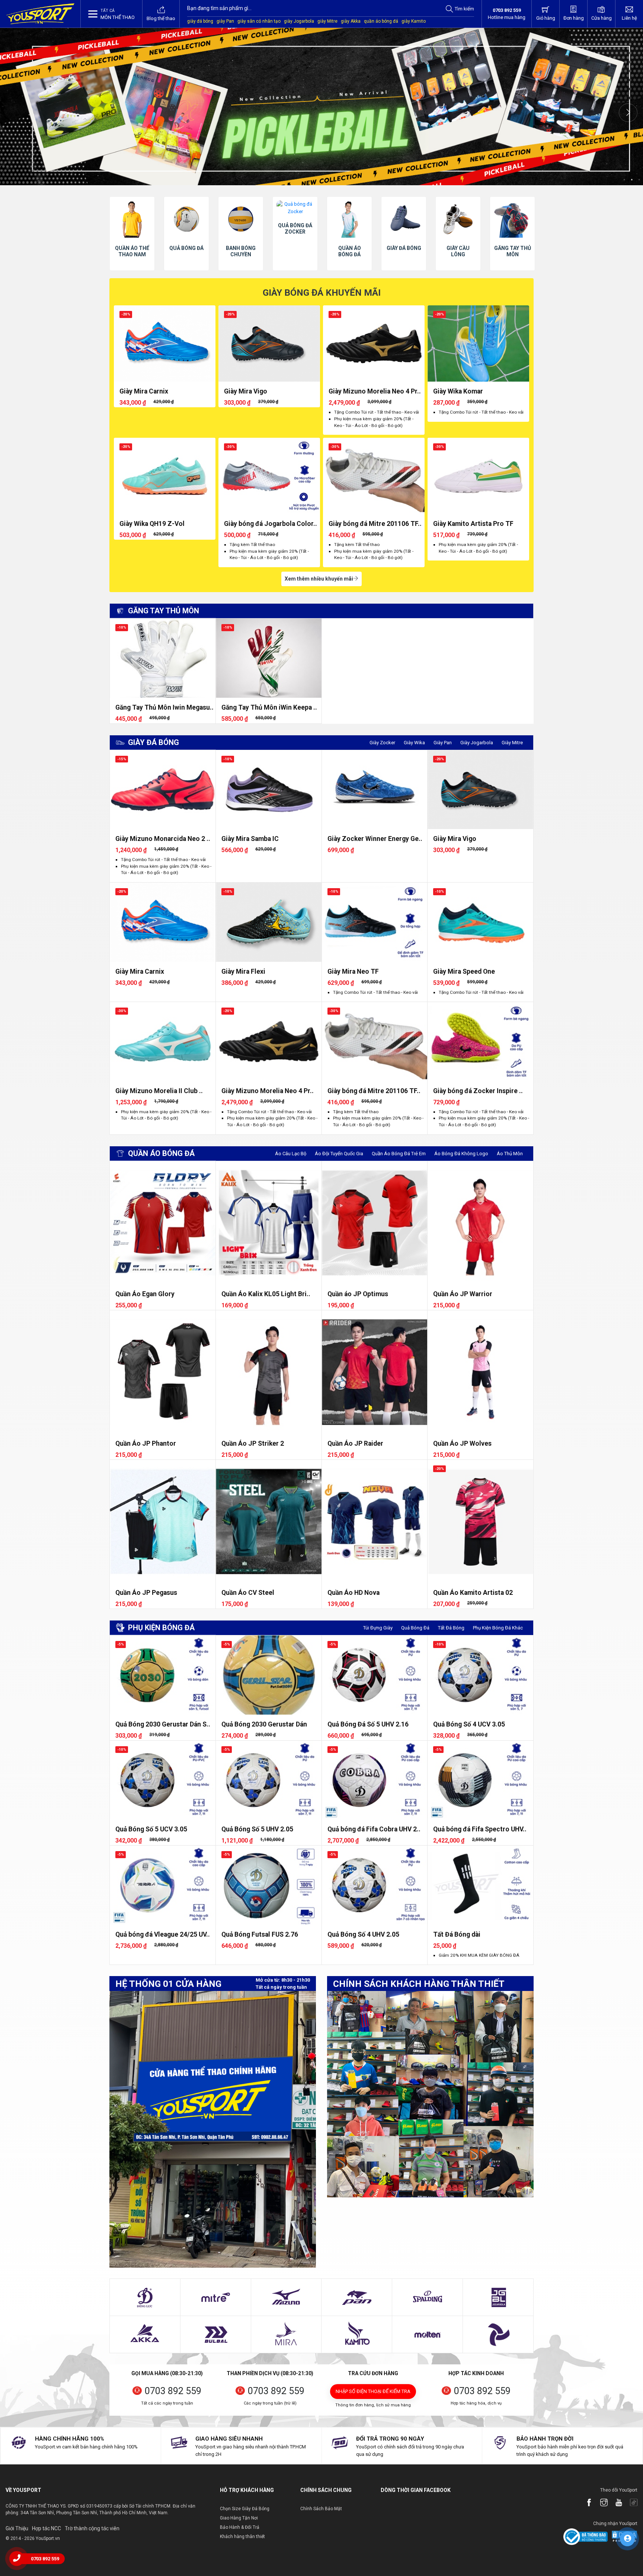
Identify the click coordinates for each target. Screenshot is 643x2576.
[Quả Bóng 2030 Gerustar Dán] (269, 1675)
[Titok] (630, 2503)
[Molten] (428, 2335)
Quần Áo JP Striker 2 (253, 1443)
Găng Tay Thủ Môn (404, 251)
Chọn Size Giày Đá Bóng (245, 2509)
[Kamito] (357, 2335)
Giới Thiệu (17, 2528)
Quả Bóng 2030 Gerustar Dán (264, 1724)
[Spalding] (428, 2297)
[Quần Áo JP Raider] (375, 1372)
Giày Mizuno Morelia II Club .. (159, 1091)
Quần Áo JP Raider (355, 1443)
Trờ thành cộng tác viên (92, 2528)
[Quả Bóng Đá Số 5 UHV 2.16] (375, 1675)
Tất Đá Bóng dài (457, 1934)
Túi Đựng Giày (378, 1628)
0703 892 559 (173, 2391)
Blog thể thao (161, 18)
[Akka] (145, 2335)
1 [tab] (624, 180)
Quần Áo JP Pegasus (146, 1593)
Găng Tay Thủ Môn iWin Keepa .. (269, 707)
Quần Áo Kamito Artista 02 (473, 1593)
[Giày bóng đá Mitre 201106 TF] (374, 476)
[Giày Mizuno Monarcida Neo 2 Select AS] (163, 790)
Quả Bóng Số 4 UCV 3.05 (469, 1724)
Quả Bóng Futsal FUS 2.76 (260, 1934)
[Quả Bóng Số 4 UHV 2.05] (375, 1885)
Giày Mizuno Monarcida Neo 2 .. (163, 839)
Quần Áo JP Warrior (463, 1294)
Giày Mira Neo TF (353, 971)
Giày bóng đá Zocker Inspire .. (478, 1091)
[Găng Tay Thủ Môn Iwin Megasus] (163, 658)
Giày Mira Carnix (144, 391)
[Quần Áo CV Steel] (269, 1521)
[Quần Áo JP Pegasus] (163, 1521)
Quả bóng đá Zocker (186, 229)
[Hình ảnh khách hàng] (430, 2094)
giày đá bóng (200, 21)
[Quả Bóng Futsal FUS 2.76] (269, 1885)
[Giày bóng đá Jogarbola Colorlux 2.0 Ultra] (269, 476)
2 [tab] (632, 180)
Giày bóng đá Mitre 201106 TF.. (375, 524)
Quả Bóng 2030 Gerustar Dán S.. (163, 1724)
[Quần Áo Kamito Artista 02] (480, 1521)
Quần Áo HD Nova (354, 1593)
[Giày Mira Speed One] (480, 922)
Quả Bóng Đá (415, 1628)
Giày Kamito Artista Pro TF (473, 524)
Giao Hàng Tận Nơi (239, 2518)
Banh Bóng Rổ (458, 251)
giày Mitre (327, 21)
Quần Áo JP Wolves (462, 1443)
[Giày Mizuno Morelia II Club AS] (163, 1042)
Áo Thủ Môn (510, 1154)
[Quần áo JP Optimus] (375, 1223)
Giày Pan (443, 743)
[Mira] (286, 2335)
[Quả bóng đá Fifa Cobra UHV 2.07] (375, 1780)
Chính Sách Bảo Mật (321, 2509)
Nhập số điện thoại (373, 2391)
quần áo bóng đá (381, 21)
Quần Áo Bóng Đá (241, 251)
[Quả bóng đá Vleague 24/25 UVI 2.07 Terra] (163, 1885)
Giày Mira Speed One (464, 971)
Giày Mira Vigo (246, 391)
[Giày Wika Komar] (478, 343)
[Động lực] (145, 2297)
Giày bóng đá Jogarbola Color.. (271, 524)
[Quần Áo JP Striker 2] (269, 1372)
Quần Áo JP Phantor (146, 1443)
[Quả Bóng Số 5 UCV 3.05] (163, 1780)
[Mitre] (215, 2297)
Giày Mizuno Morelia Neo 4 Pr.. (375, 391)
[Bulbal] (215, 2335)
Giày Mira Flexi (243, 971)
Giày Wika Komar (458, 391)
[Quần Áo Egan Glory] (163, 1223)
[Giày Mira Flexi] (269, 922)
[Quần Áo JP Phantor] (163, 1372)
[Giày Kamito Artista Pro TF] (478, 476)
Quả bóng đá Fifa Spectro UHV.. (480, 1829)
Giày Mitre (512, 743)
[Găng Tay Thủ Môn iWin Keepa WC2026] (269, 658)
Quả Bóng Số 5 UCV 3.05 (151, 1829)
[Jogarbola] (498, 2297)
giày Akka (351, 21)
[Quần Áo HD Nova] (375, 1521)
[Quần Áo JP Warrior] (480, 1223)
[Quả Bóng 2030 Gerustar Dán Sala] (163, 1675)
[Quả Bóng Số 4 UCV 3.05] (480, 1675)
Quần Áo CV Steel (248, 1593)
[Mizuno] (286, 2297)
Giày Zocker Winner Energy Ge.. (375, 839)
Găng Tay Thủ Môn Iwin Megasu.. (164, 707)
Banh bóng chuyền (132, 251)
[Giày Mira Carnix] (165, 343)
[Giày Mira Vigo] (269, 343)
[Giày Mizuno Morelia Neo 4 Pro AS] (374, 343)
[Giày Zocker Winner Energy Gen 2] (375, 790)
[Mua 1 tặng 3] (321, 107)
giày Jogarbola (299, 21)
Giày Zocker (382, 743)
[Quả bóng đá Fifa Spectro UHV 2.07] (480, 1780)
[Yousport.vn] (40, 14)
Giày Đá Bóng (295, 248)
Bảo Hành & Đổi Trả (240, 2527)
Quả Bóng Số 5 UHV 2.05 (257, 1829)
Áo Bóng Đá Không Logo (461, 1154)
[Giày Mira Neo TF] (375, 922)
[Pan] (357, 2297)
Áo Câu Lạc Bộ (291, 1154)
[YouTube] (615, 2503)
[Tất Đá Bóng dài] (480, 1885)
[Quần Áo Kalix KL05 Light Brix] (269, 1223)
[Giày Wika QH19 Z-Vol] (165, 476)
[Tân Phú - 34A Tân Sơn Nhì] (213, 2129)
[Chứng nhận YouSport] (586, 2536)
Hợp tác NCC (47, 2528)
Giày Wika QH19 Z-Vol (152, 524)
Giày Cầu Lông (349, 251)
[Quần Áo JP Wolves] (480, 1372)
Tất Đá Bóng (451, 1628)
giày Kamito (414, 21)
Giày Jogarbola (477, 743)
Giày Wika (414, 743)
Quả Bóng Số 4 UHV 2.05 (363, 1934)
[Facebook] (585, 2503)
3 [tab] (639, 180)
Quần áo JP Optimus (358, 1294)
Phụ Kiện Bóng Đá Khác (498, 1628)
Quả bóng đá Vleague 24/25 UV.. (163, 1934)
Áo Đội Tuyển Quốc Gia (339, 1154)
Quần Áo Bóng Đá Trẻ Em (399, 1154)
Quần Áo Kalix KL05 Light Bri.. (266, 1294)
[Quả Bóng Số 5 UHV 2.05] (269, 1780)
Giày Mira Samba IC (250, 839)
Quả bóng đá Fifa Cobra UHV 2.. (374, 1829)
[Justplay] (498, 2335)
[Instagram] (600, 2503)
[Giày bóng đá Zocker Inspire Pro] (480, 1042)
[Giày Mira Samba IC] (269, 790)
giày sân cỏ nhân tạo (259, 21)
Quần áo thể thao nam (512, 251)
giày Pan (225, 21)
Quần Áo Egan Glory (145, 1294)
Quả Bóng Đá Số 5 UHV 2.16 (368, 1724)
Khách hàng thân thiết (242, 2537)
